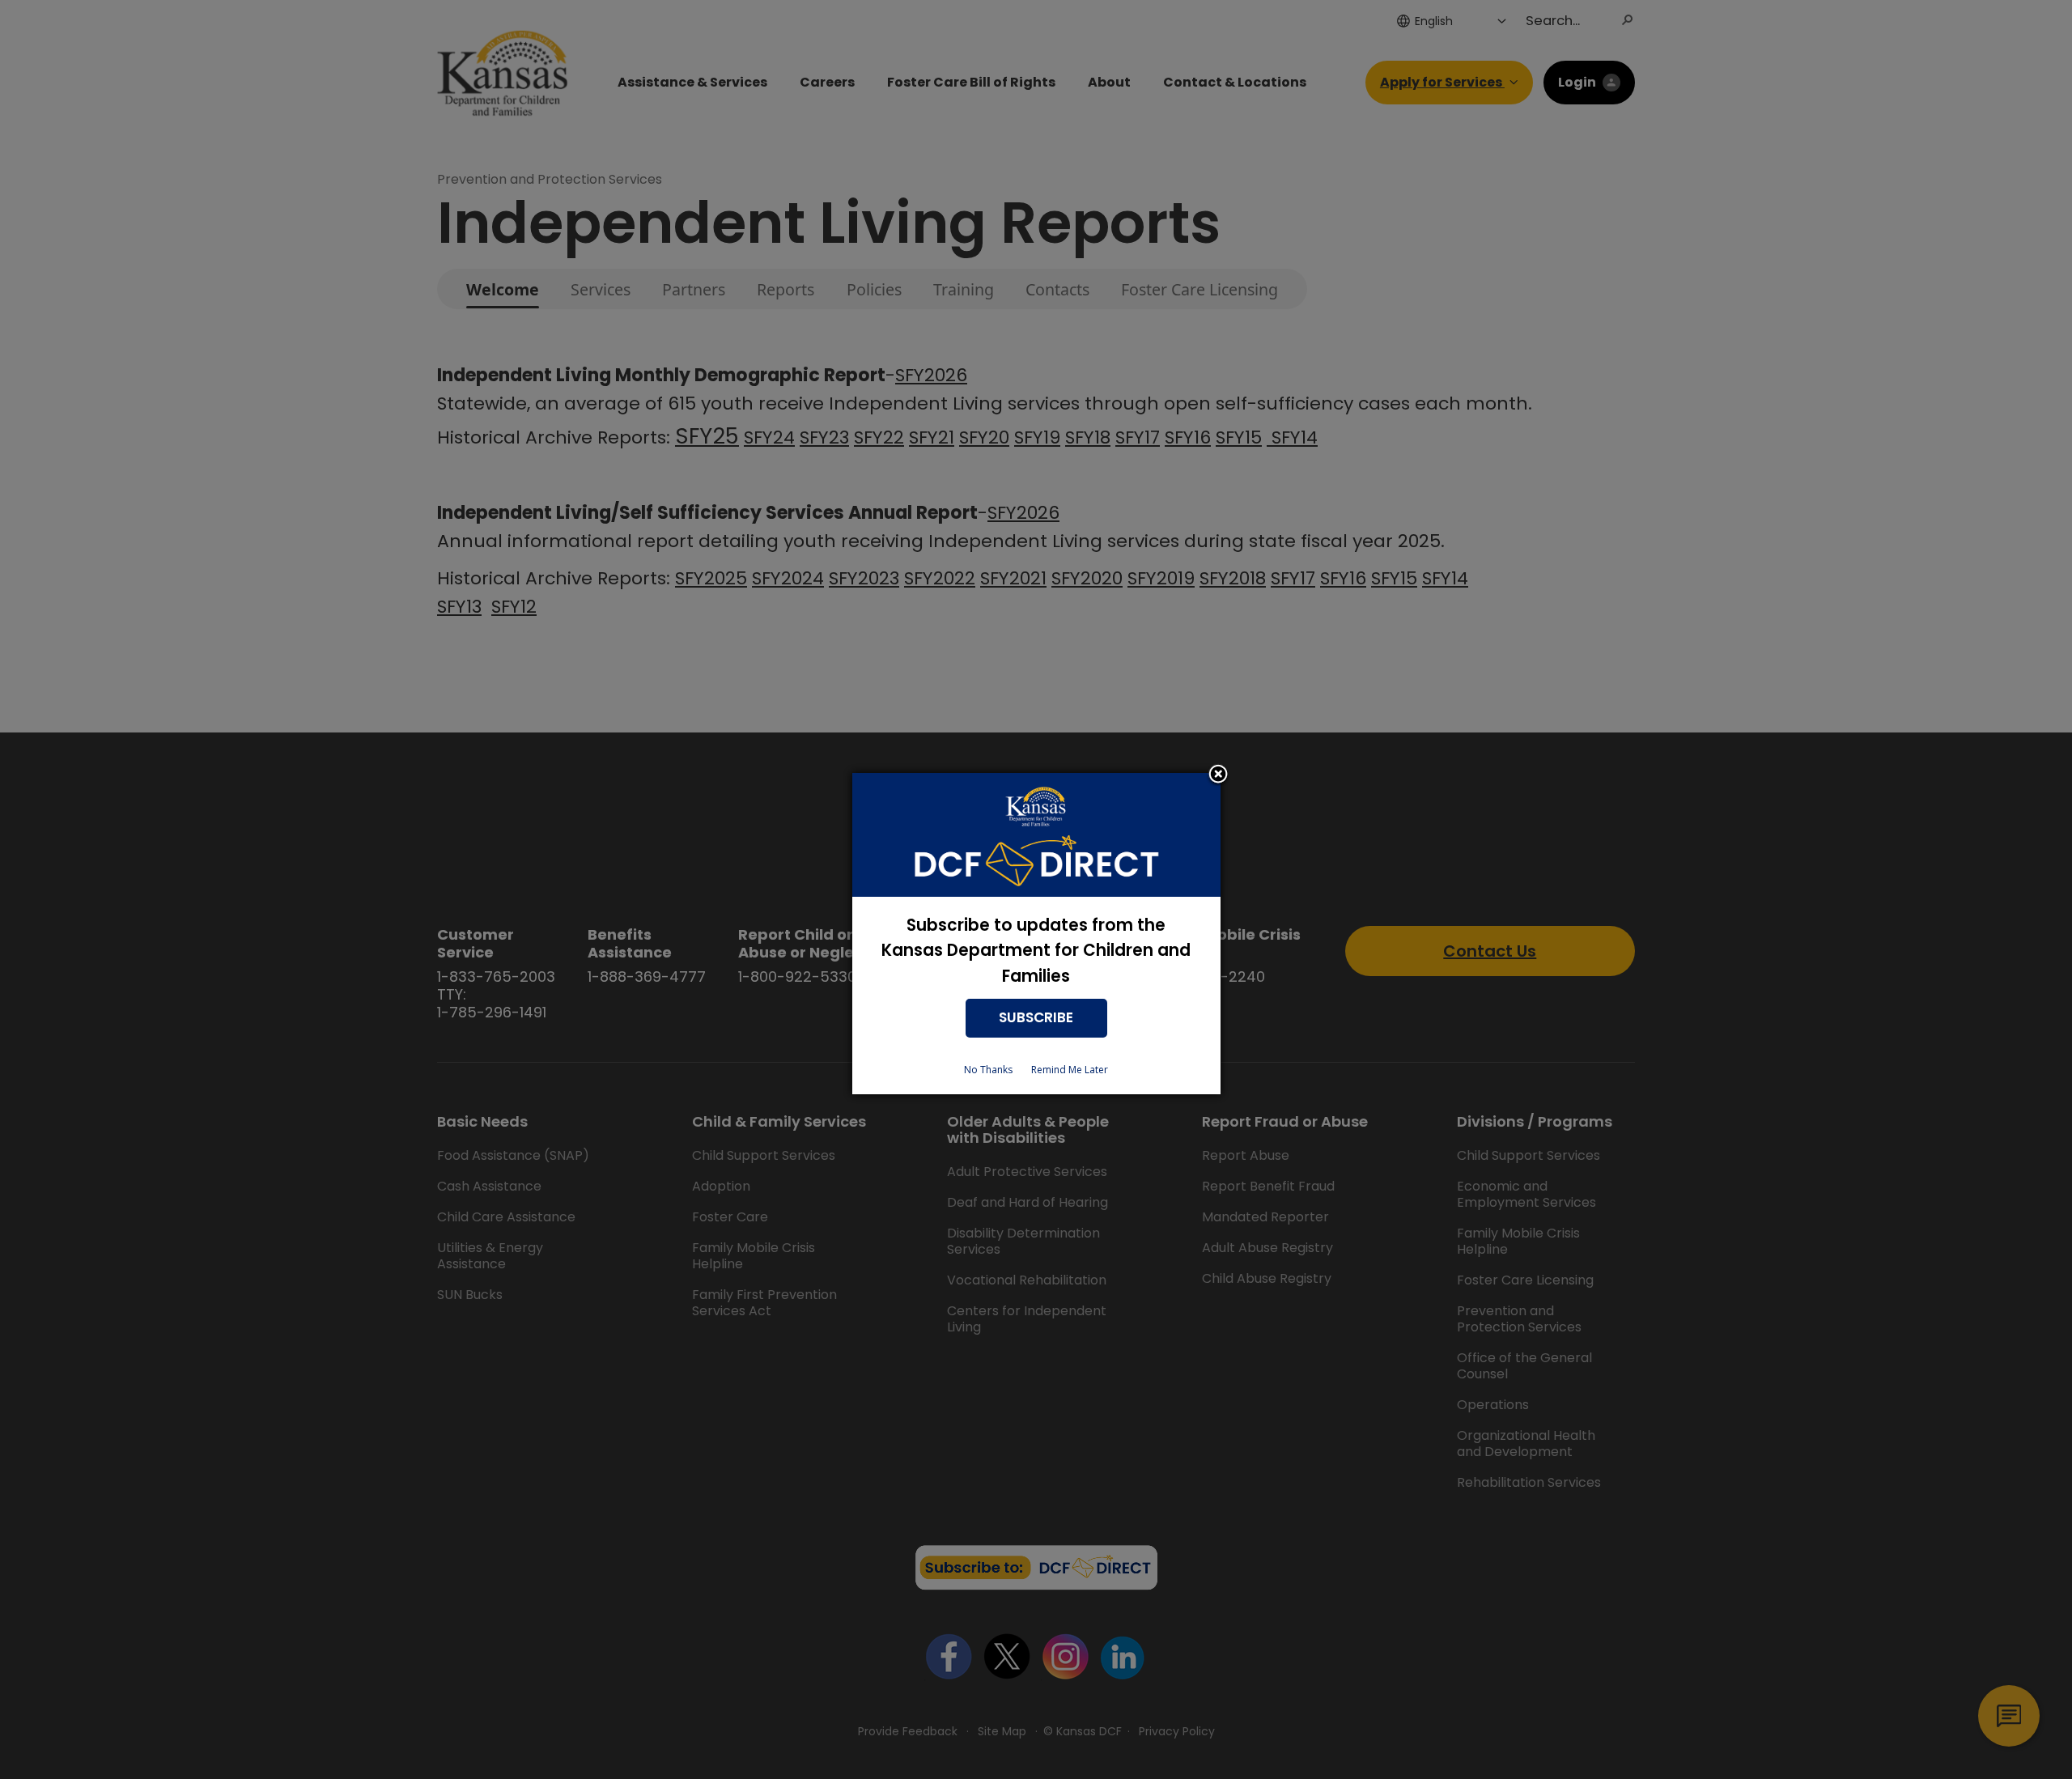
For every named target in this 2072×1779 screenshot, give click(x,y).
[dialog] (1036, 934)
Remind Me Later (1070, 1070)
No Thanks (988, 1070)
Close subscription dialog (1218, 775)
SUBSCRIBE (1036, 1017)
